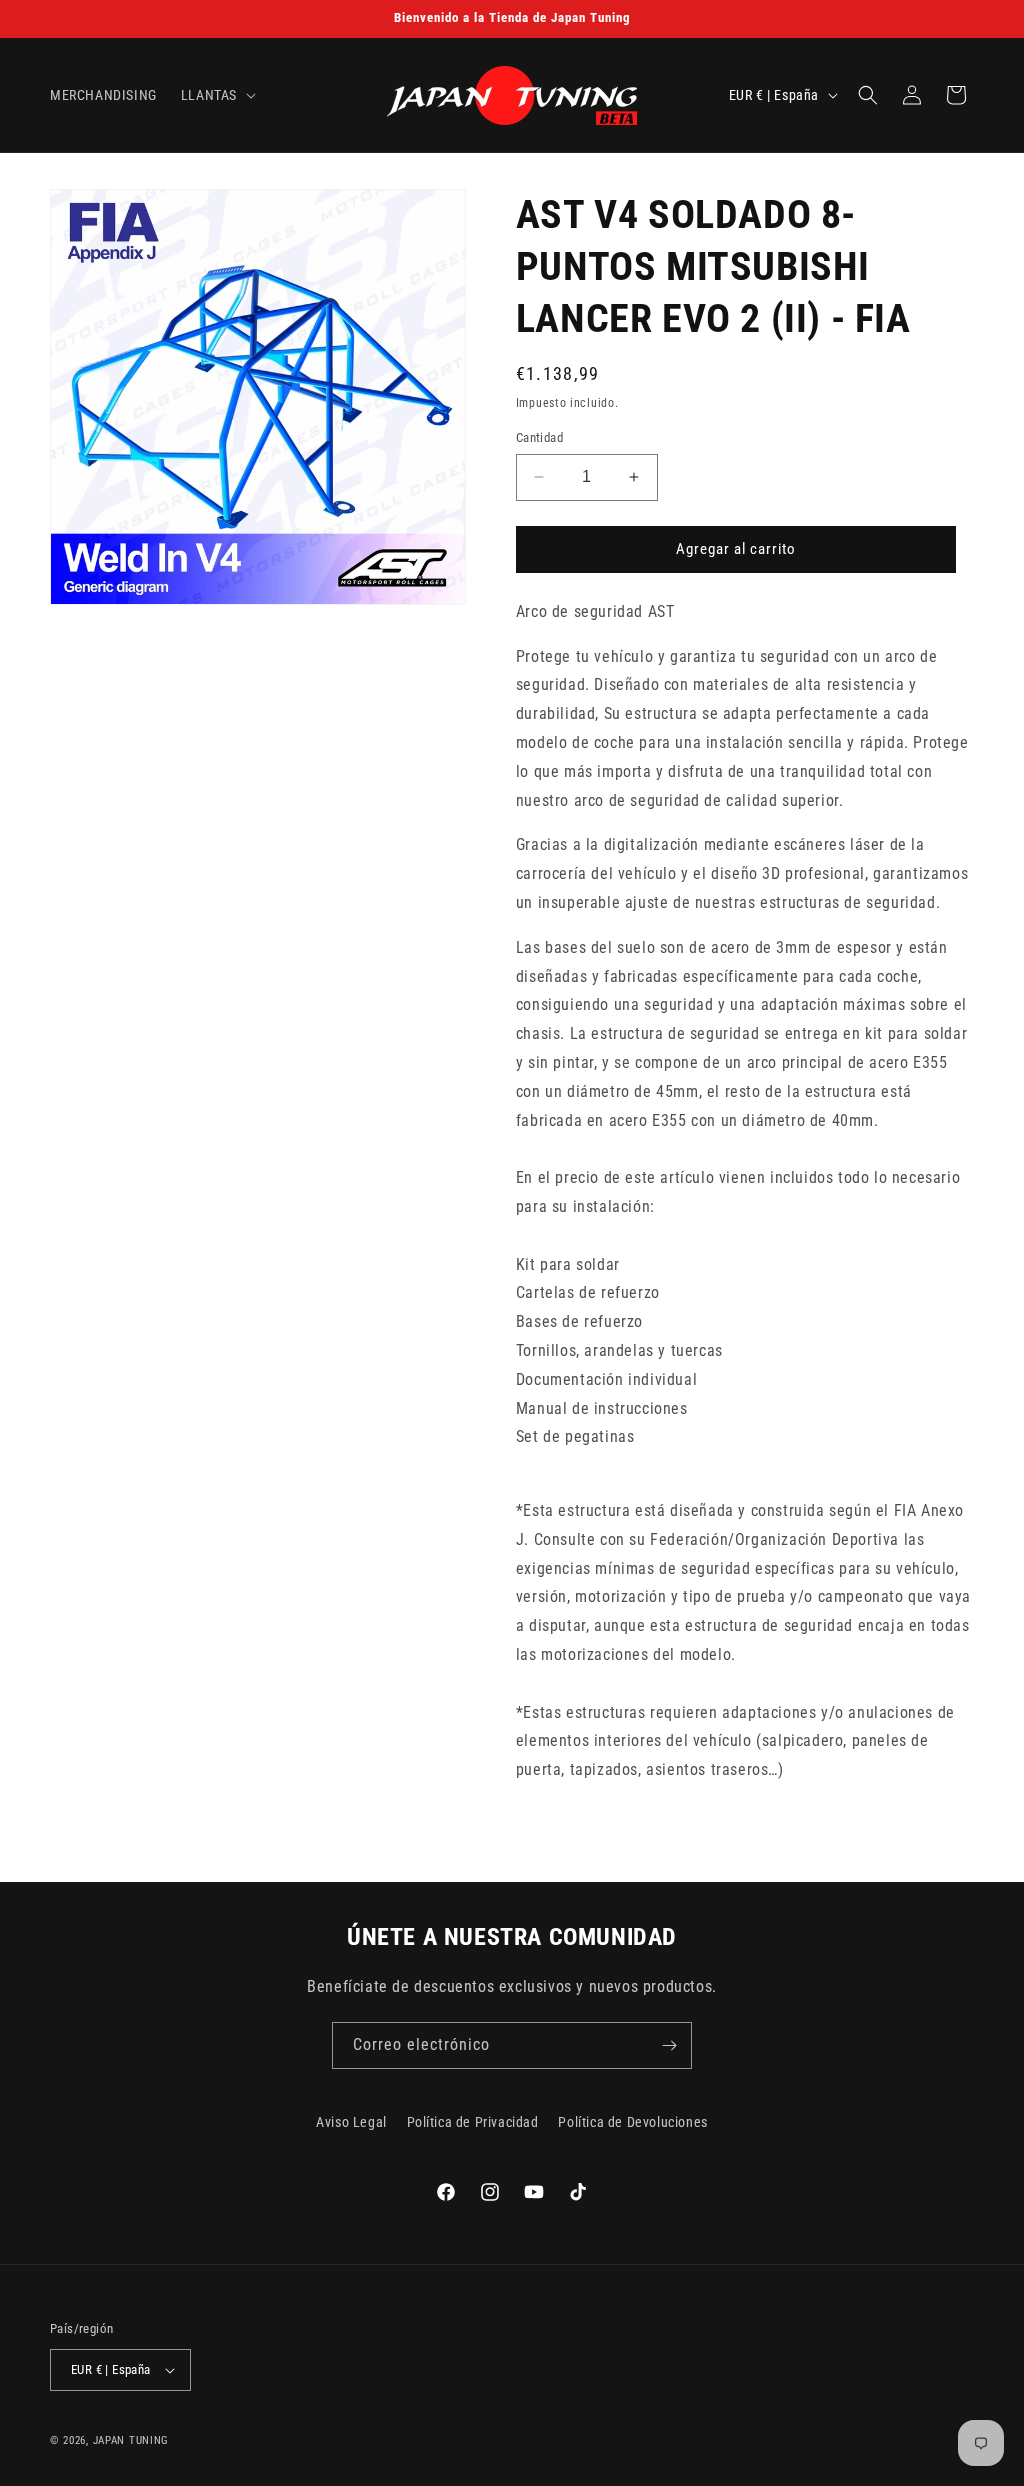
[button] (216, 95)
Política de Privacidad (473, 2122)
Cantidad (539, 437)
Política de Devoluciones (632, 2122)
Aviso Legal (351, 2122)
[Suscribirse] (669, 2045)
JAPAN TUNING (131, 2440)
